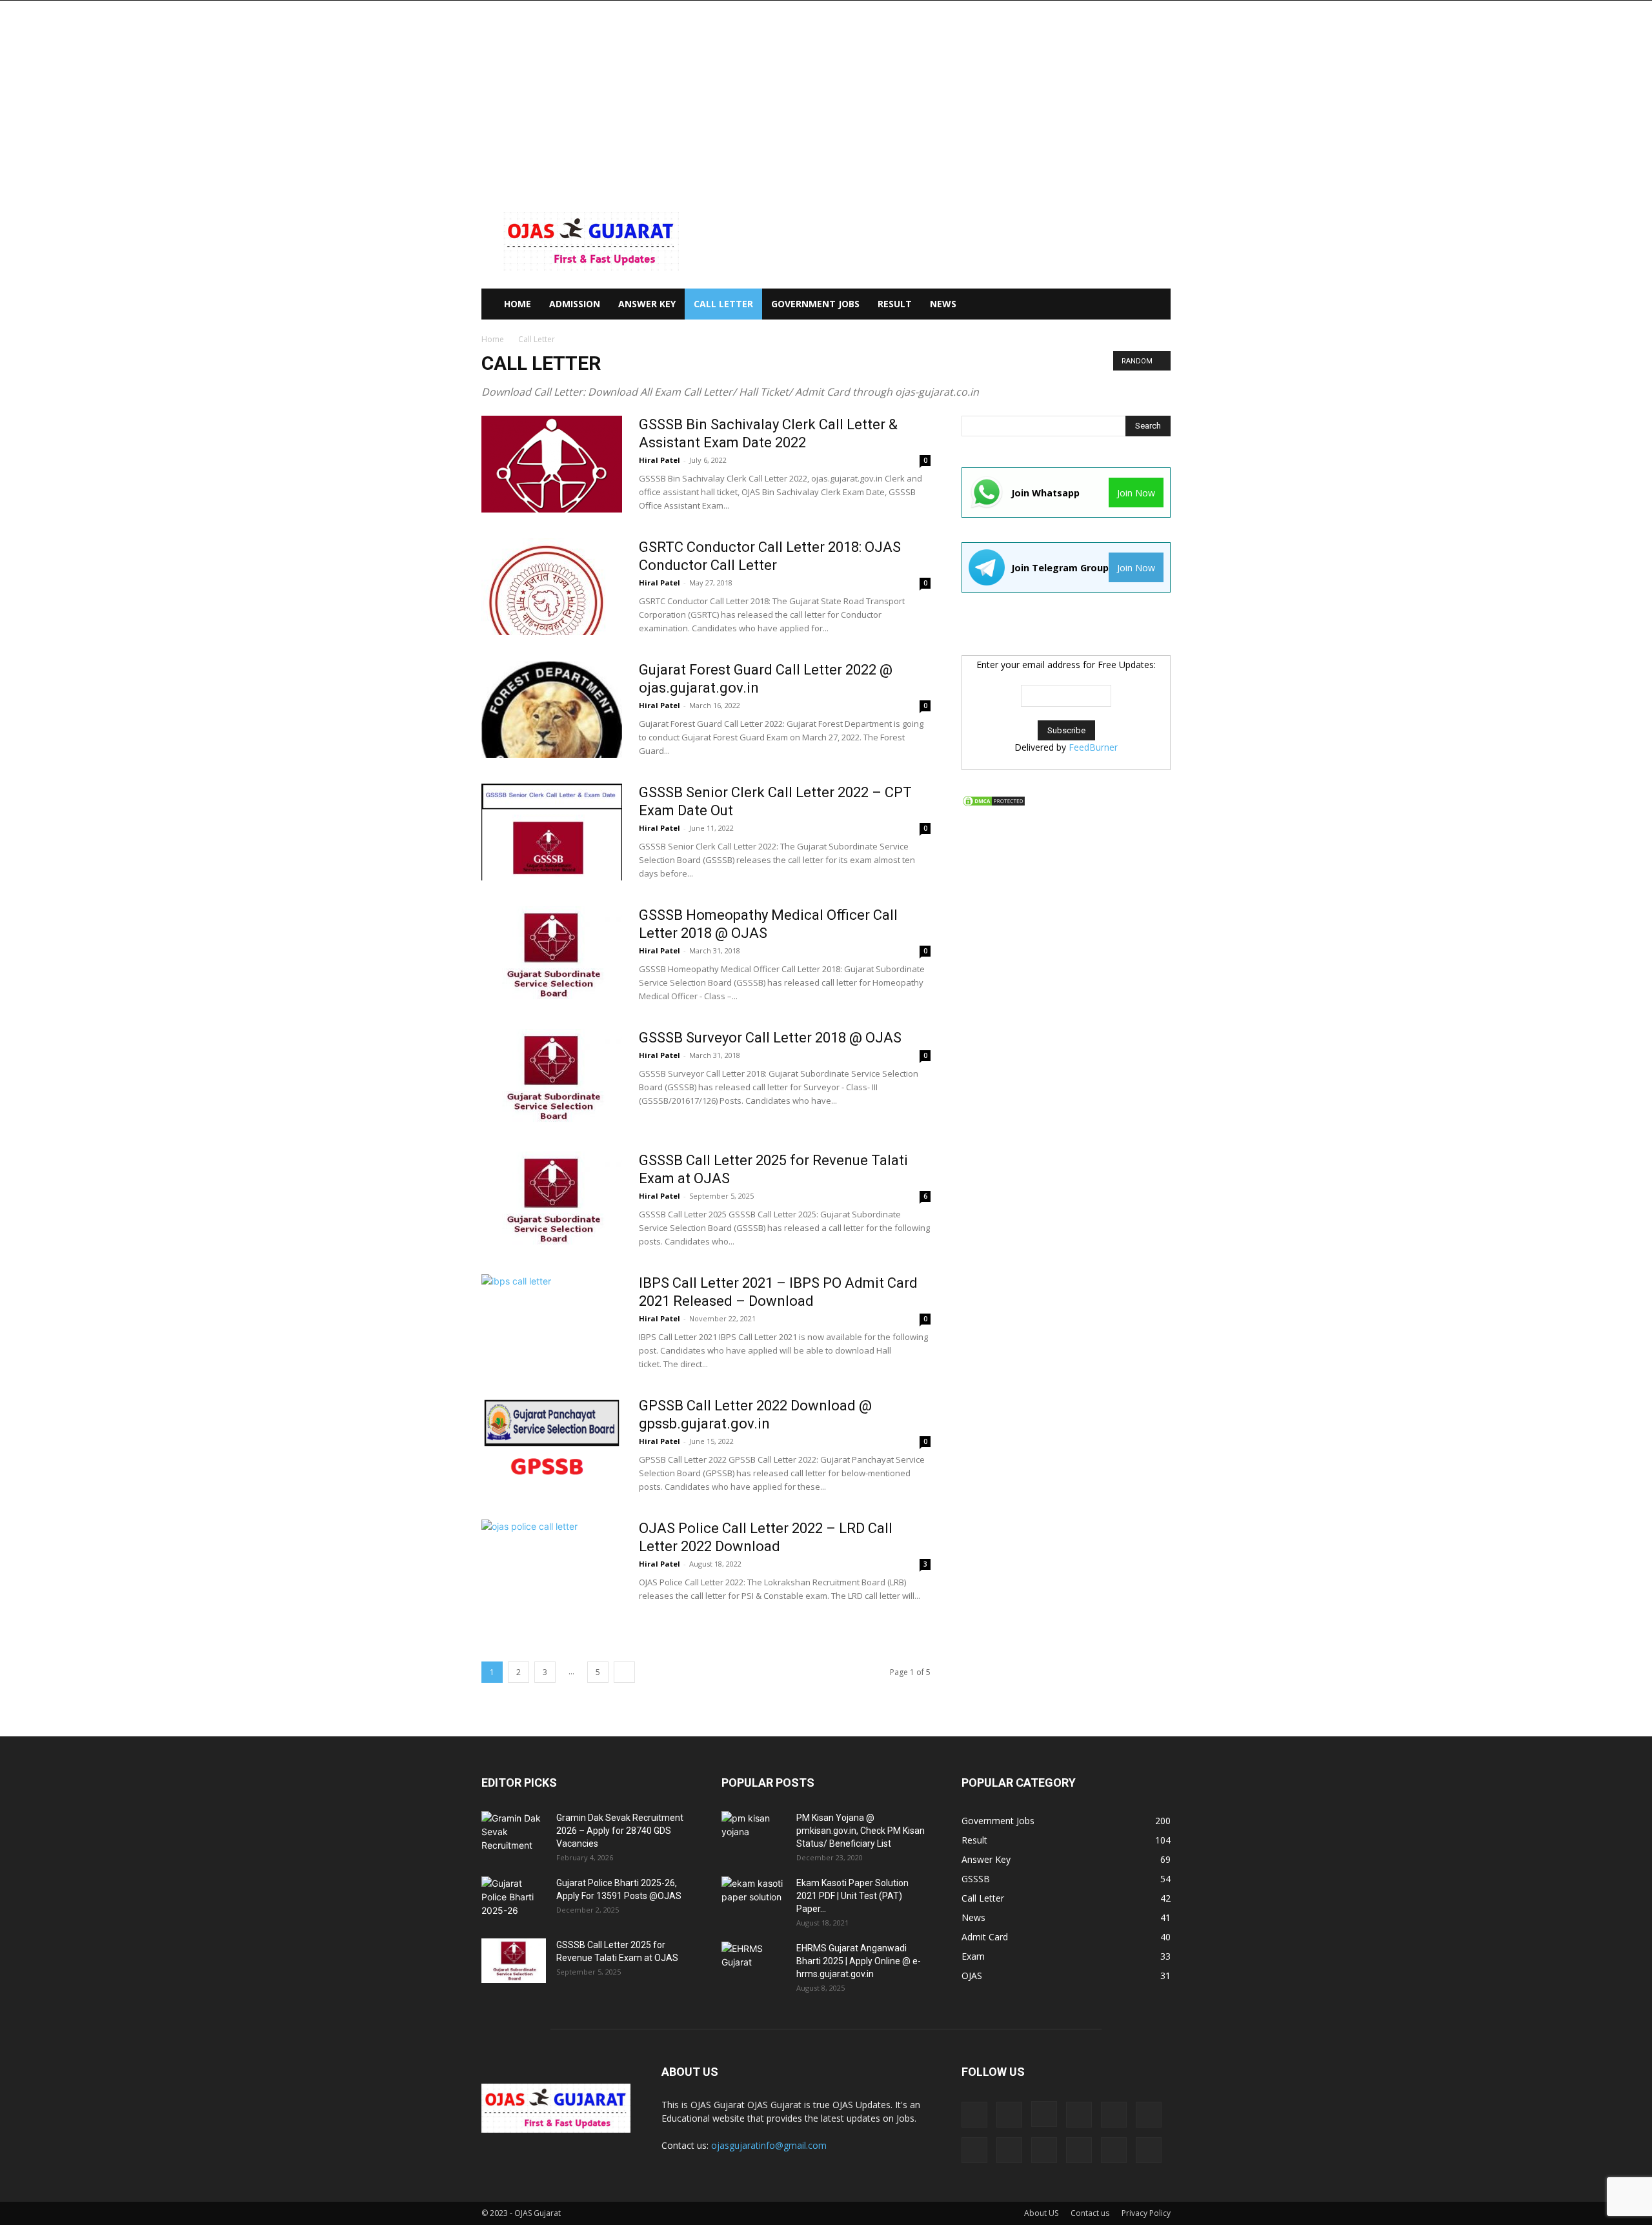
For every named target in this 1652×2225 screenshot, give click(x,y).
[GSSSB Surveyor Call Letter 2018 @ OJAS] (552, 1077)
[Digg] (974, 2115)
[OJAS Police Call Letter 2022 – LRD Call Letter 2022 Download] (552, 1568)
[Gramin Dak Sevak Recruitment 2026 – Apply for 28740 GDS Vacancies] (514, 1834)
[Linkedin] (1079, 2115)
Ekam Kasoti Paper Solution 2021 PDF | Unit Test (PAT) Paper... (852, 1896)
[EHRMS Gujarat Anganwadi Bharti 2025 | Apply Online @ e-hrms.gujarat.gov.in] (754, 1964)
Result (895, 304)
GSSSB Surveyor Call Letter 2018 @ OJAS (770, 1038)
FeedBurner (1093, 747)
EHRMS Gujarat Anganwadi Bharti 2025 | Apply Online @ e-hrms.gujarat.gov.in (859, 1961)
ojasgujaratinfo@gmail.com (769, 2145)
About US (1041, 2213)
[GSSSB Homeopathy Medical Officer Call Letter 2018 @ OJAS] (552, 955)
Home (493, 339)
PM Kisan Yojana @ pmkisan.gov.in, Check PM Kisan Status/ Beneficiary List (861, 1831)
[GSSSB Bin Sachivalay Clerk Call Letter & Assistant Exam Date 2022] (552, 464)
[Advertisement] (826, 97)
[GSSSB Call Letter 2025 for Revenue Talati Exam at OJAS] (552, 1200)
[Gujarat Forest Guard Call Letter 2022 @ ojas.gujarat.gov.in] (552, 709)
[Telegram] (1079, 2150)
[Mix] (1149, 2115)
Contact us (1090, 2213)
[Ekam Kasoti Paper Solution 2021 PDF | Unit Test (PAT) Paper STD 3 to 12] (754, 1899)
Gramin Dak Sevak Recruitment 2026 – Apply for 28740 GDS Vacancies (620, 1831)
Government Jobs (815, 304)
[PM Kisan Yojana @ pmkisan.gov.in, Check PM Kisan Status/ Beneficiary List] (754, 1834)
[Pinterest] (1009, 2150)
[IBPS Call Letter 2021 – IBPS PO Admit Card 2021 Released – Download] (552, 1323)
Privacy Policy (1146, 2213)
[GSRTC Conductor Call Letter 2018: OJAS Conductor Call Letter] (546, 587)
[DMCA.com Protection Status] (994, 804)
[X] (1149, 2150)
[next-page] (624, 1672)
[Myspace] (974, 2150)
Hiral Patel (660, 460)
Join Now (1136, 493)
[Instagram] (1044, 2114)
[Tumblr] (1114, 2150)
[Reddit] (1044, 2150)
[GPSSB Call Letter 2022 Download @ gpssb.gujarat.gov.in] (552, 1445)
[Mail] (1114, 2115)
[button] (1155, 305)
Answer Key (647, 304)
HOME (518, 304)
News (943, 304)
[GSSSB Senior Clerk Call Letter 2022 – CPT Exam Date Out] (552, 832)
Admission (575, 304)
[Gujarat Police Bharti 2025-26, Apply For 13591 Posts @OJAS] (514, 1899)
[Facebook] (1009, 2115)
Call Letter (723, 304)
